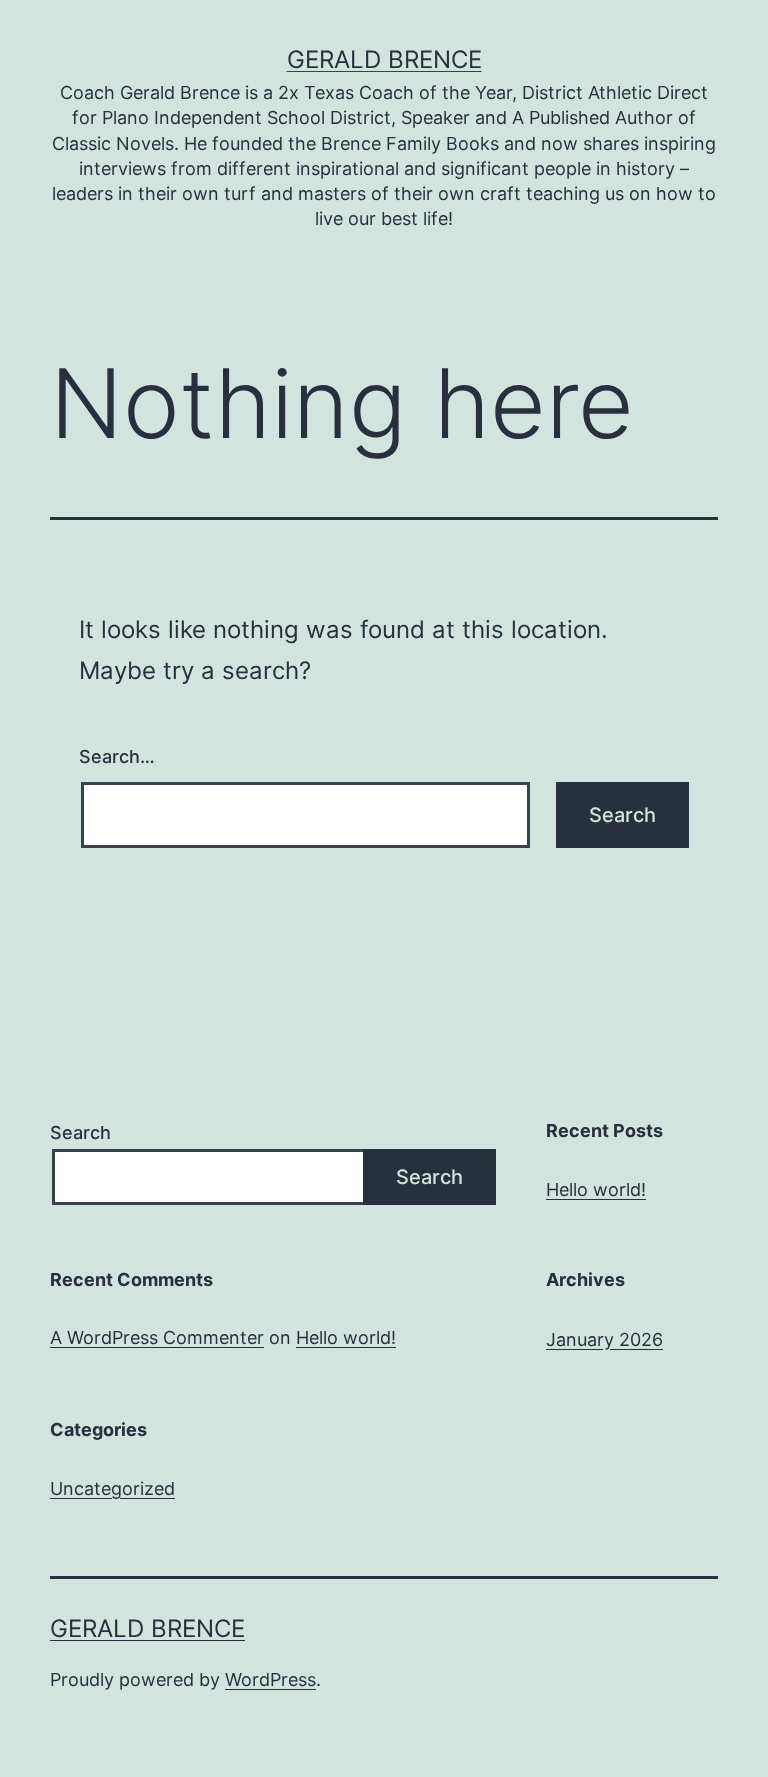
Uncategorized (112, 1488)
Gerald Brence (384, 59)
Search (80, 1132)
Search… (117, 756)
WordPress (270, 1679)
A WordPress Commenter (157, 1337)
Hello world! (596, 1189)
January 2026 (604, 1339)
